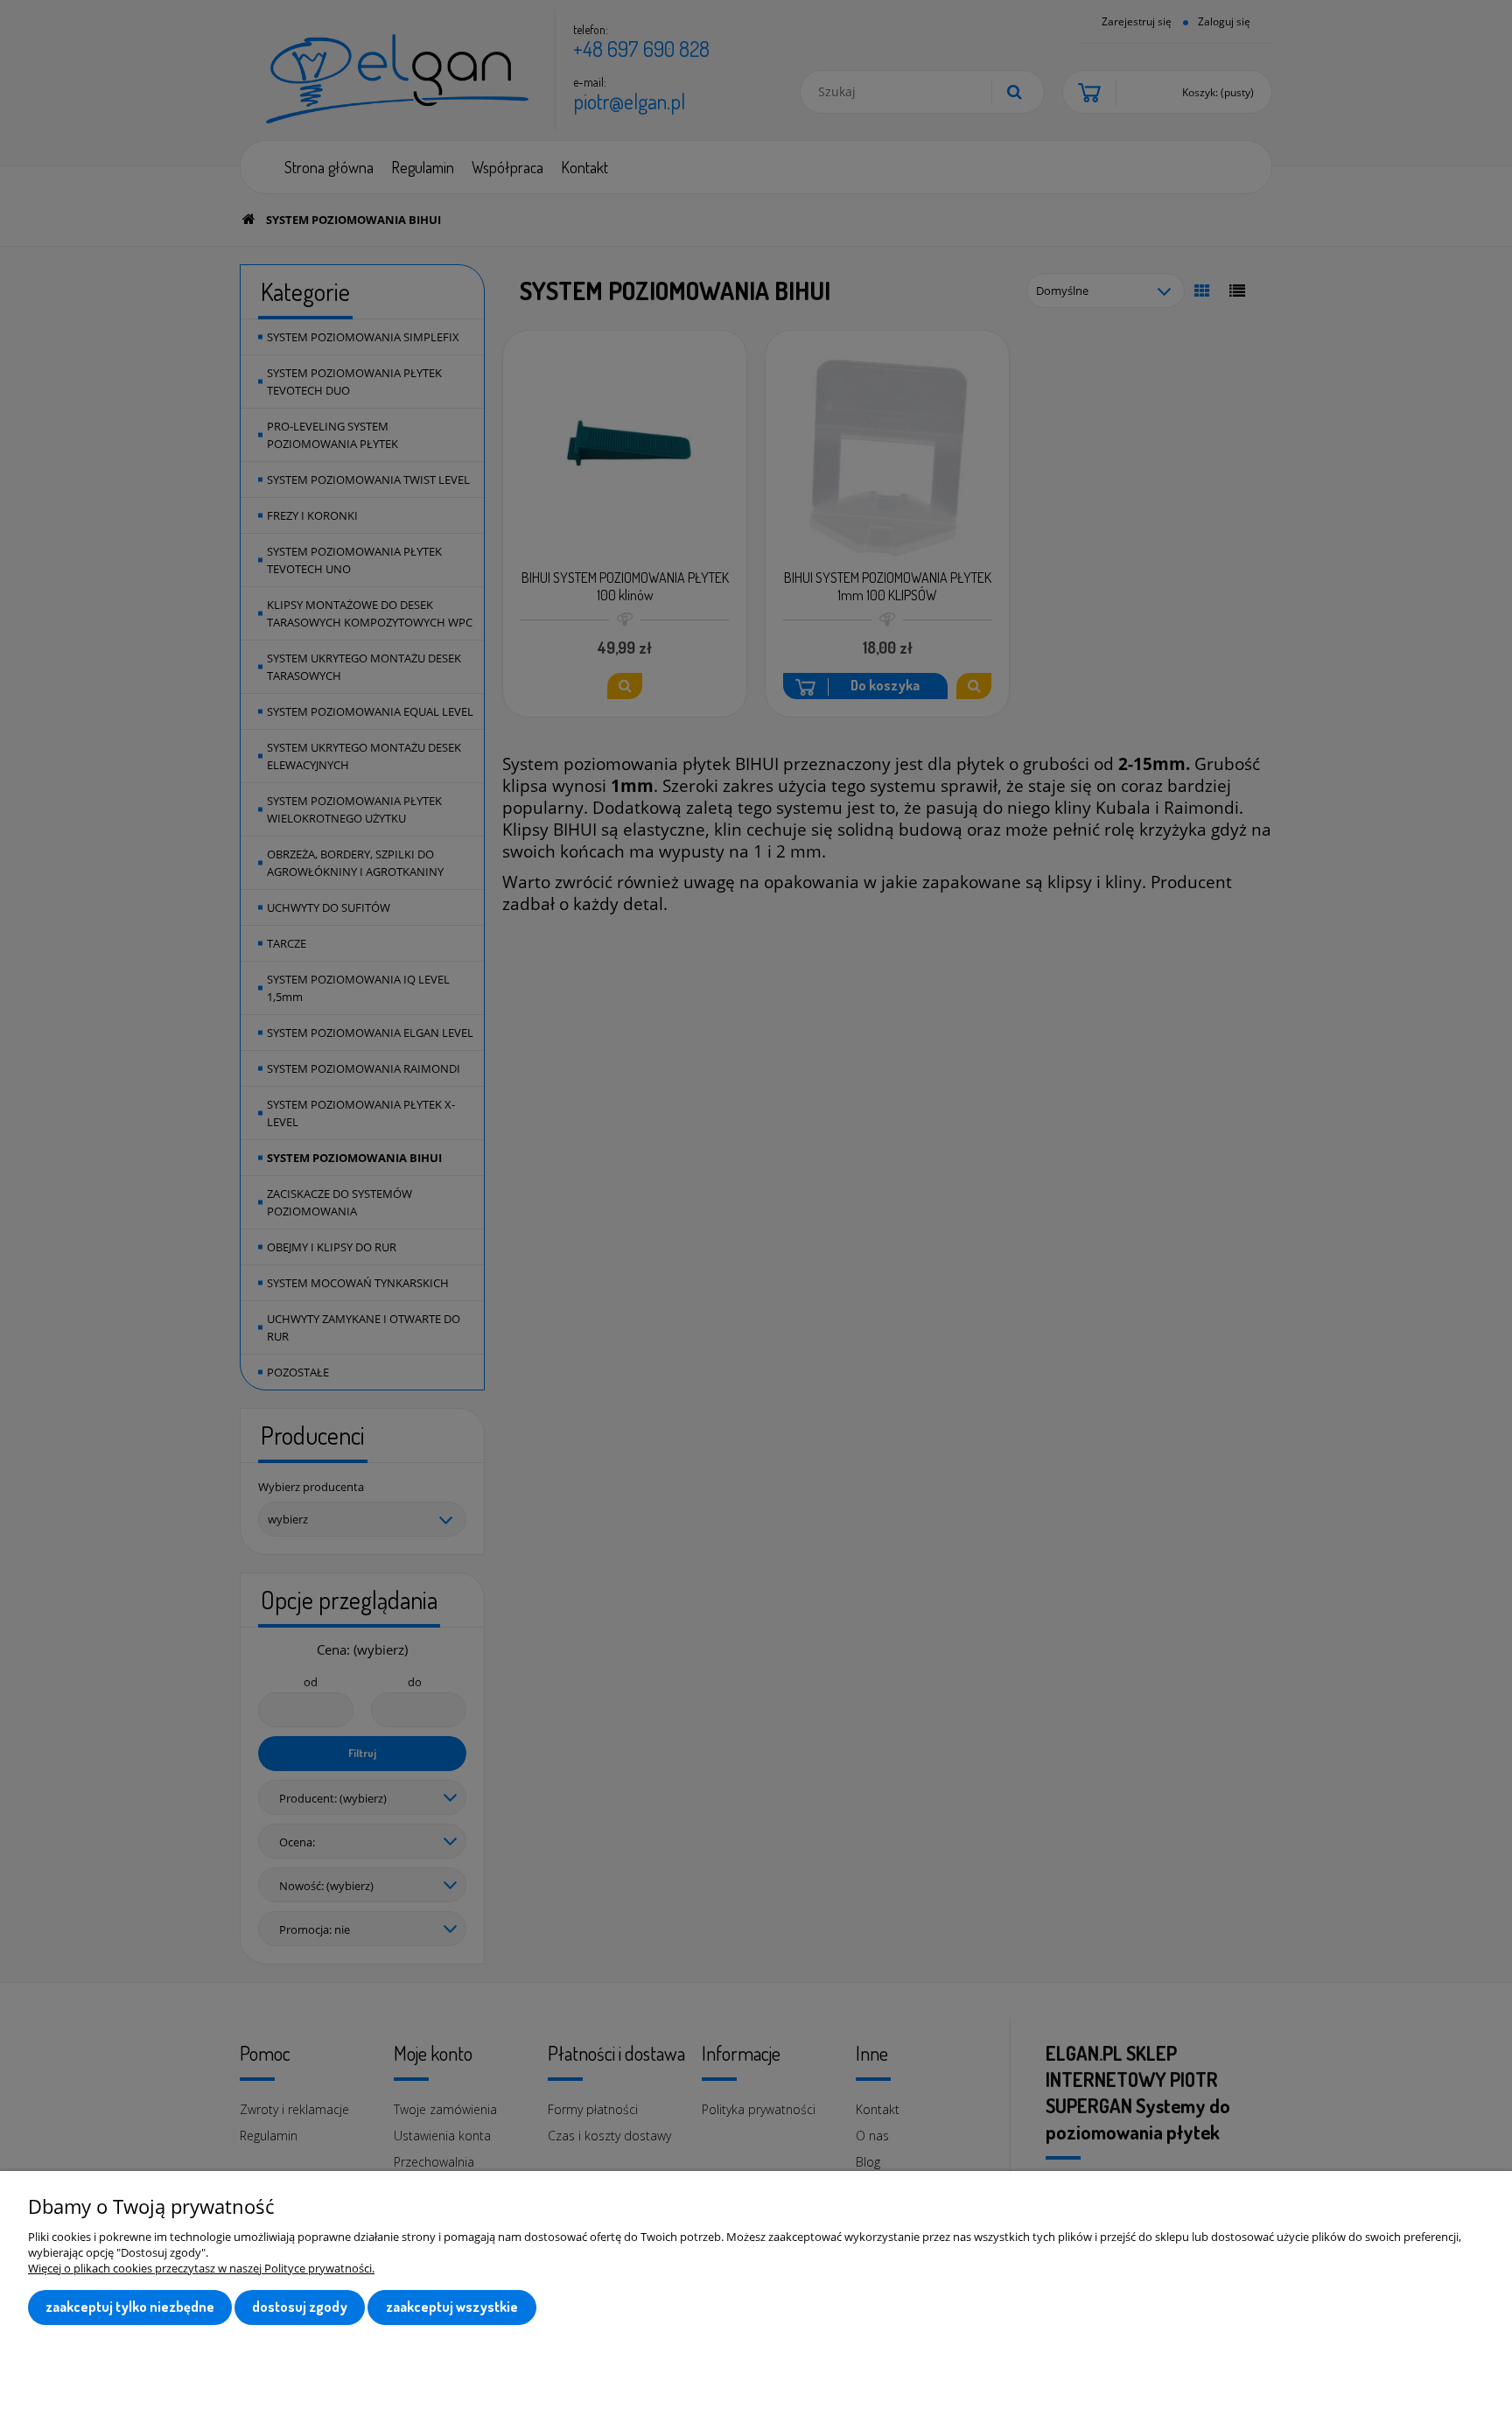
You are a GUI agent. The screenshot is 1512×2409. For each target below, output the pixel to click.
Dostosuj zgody (300, 2307)
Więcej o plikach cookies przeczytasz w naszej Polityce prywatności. (201, 2268)
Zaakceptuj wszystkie (452, 2307)
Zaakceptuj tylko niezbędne (130, 2307)
